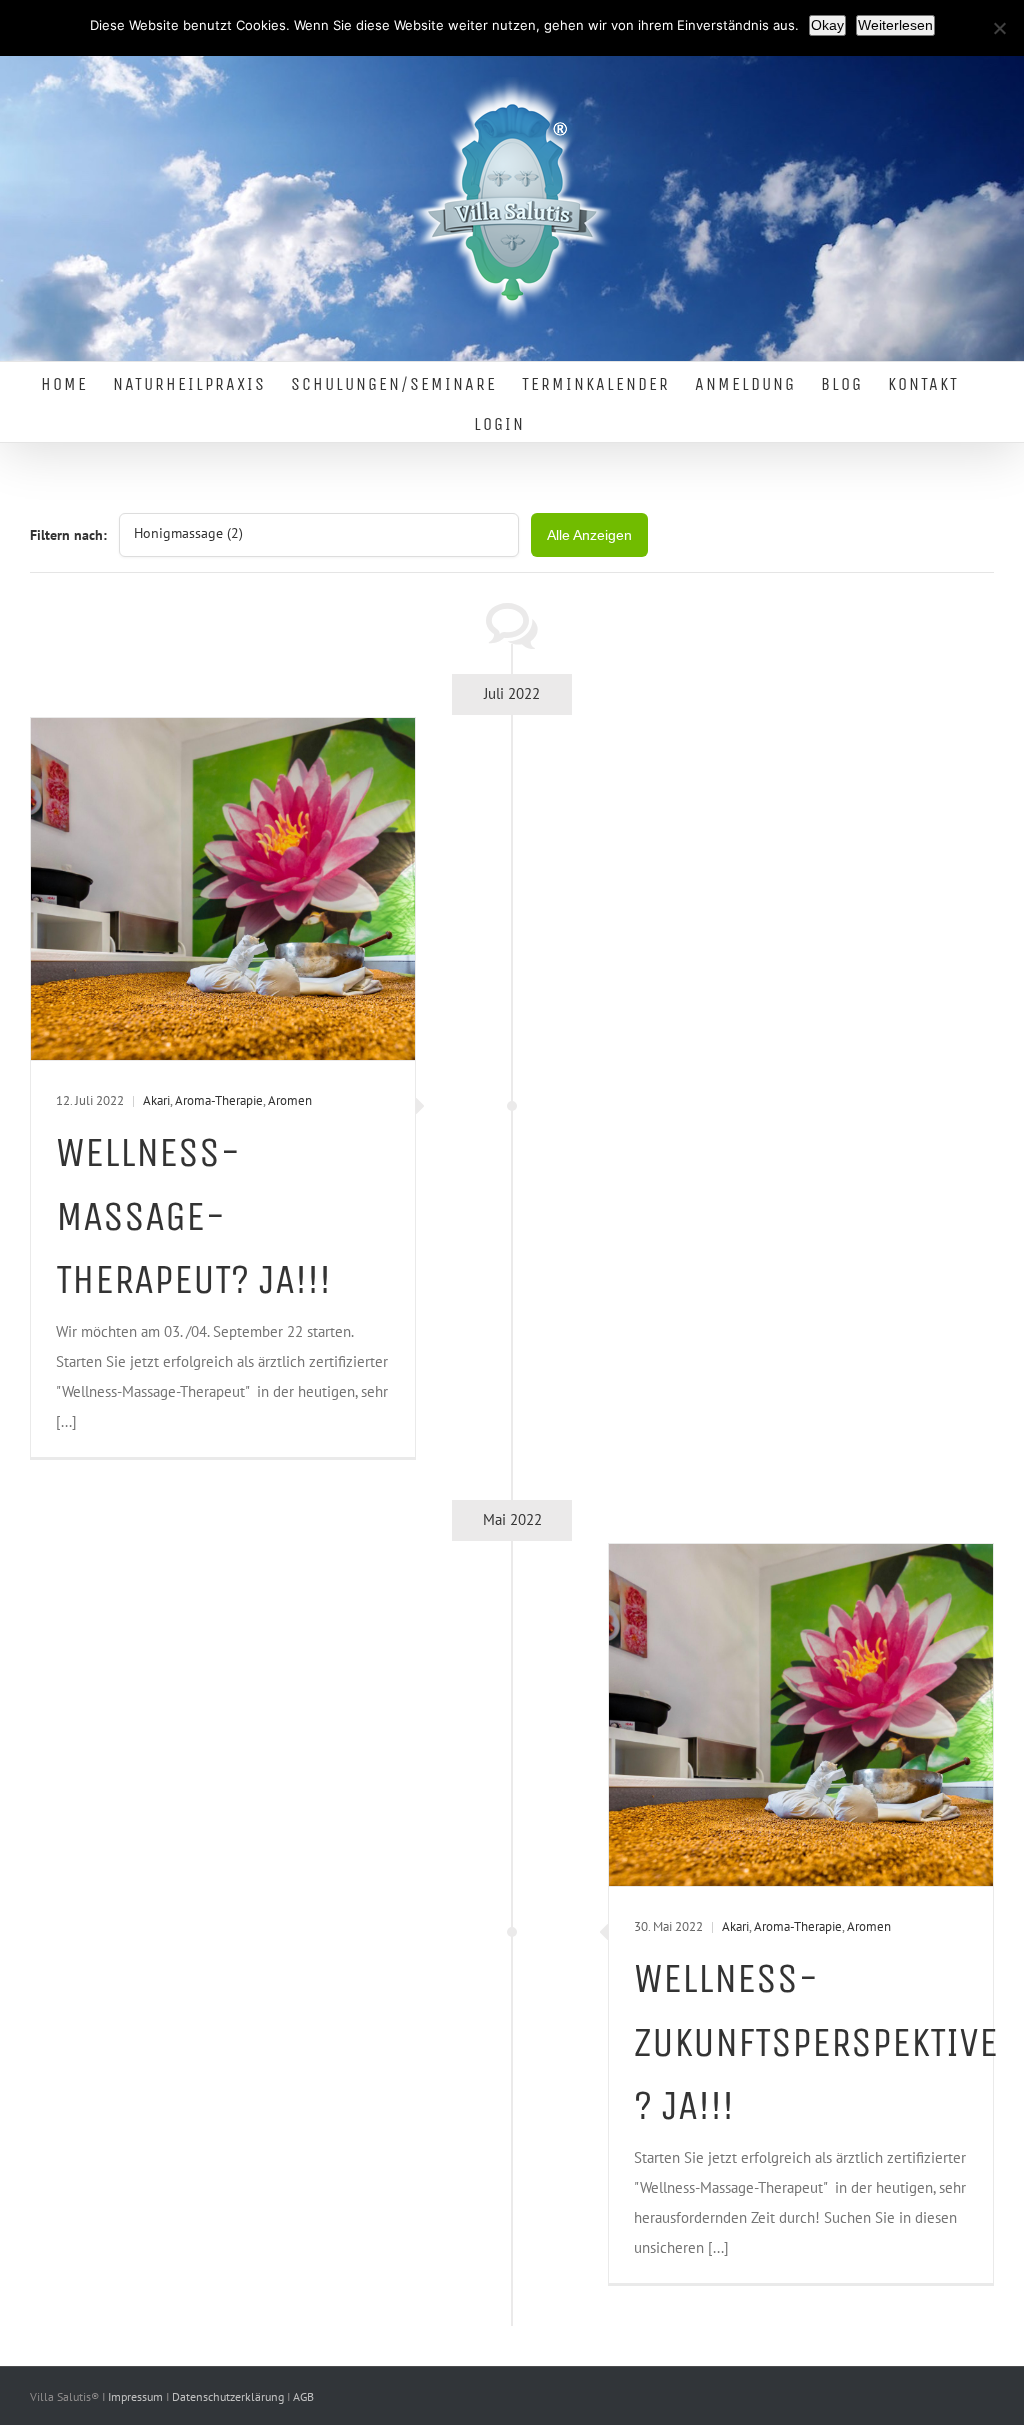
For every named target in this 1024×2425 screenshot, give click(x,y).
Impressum (137, 2396)
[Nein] (999, 28)
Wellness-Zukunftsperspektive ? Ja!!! (816, 2042)
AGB (303, 2396)
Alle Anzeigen (589, 535)
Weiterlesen (895, 25)
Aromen (290, 1100)
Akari (156, 1100)
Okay (827, 25)
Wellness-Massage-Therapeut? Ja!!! (193, 1216)
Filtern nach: (68, 535)
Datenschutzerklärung (229, 2396)
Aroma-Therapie (219, 1100)
